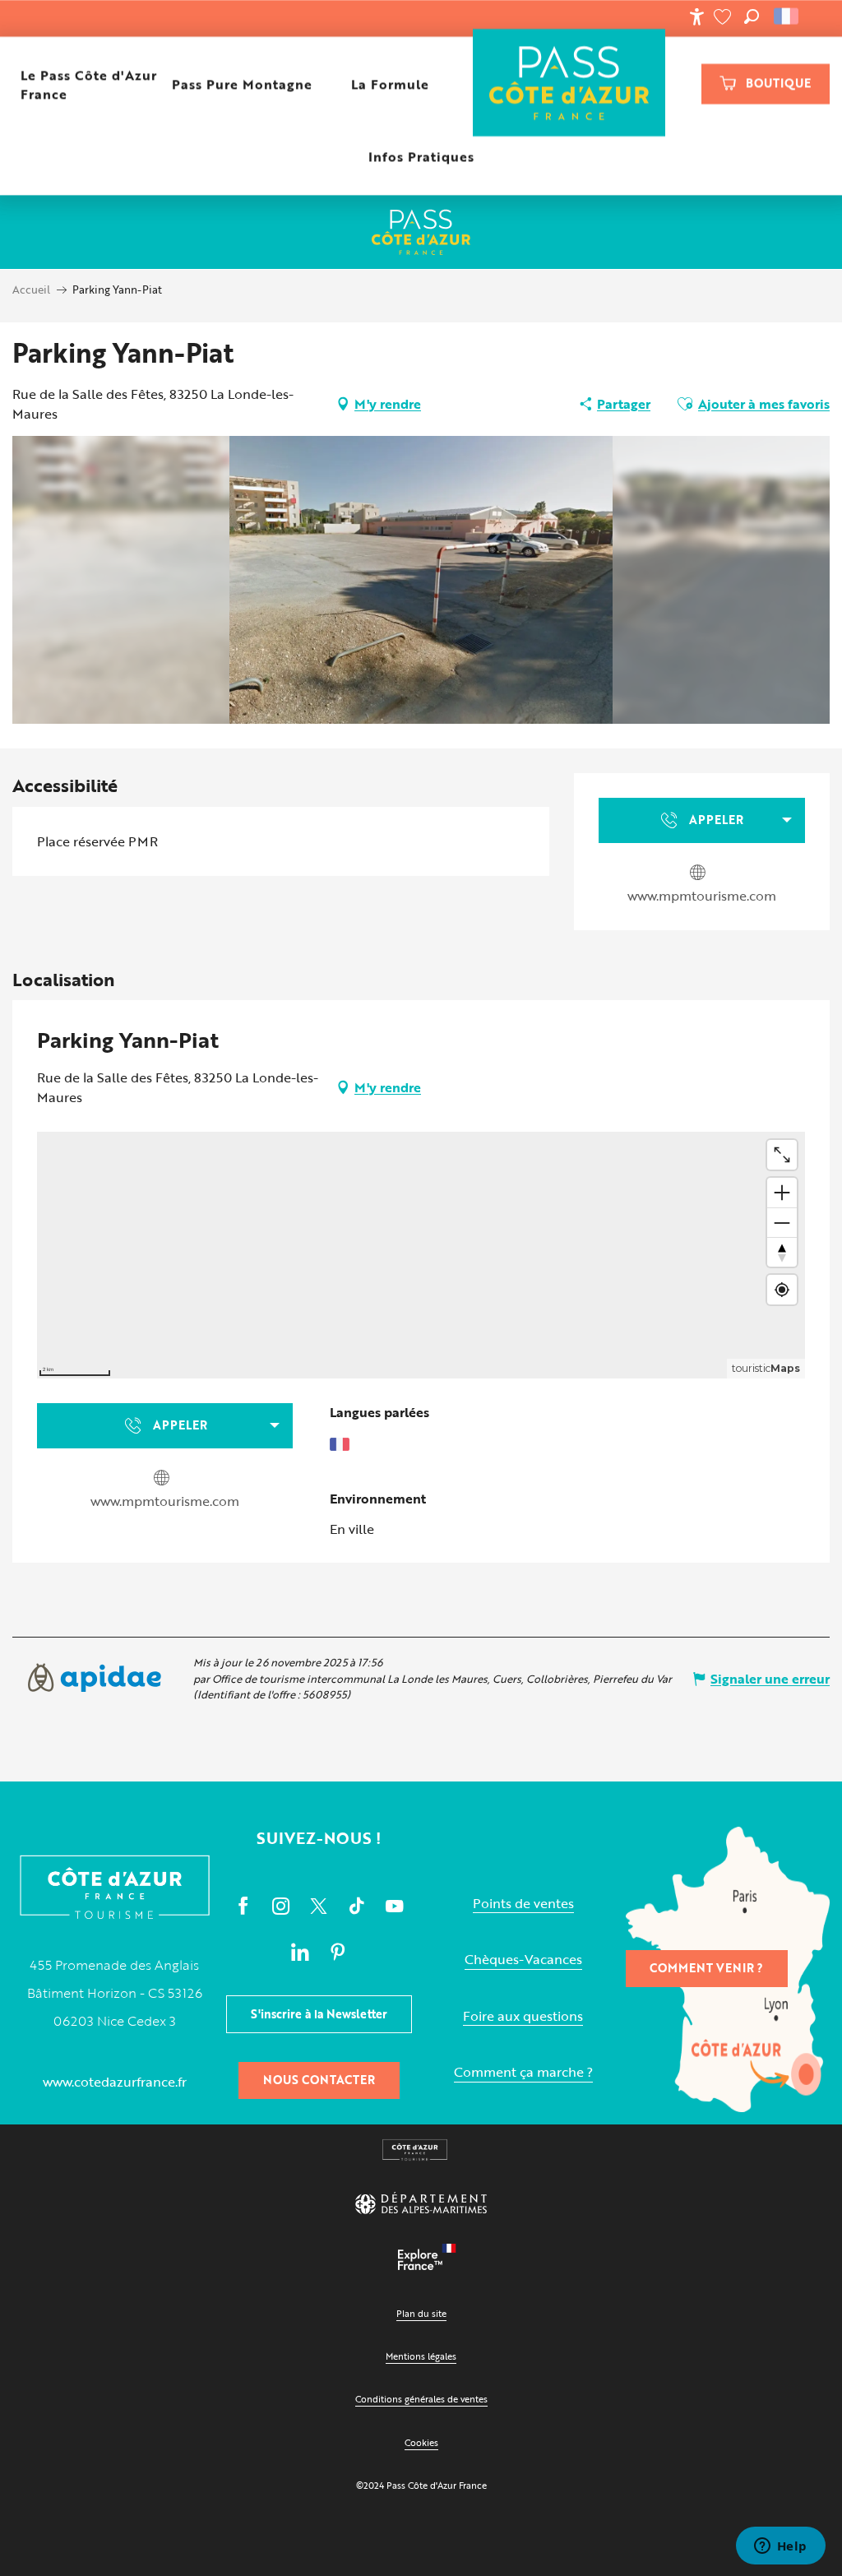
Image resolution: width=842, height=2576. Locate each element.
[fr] (787, 16)
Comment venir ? (706, 1968)
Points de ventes (523, 1904)
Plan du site (421, 2313)
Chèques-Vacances (523, 1960)
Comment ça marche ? (523, 2072)
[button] (752, 16)
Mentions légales (421, 2356)
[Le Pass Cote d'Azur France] (569, 84)
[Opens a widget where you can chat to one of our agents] (780, 2547)
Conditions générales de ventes (421, 2399)
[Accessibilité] (696, 16)
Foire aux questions (523, 2016)
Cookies (421, 2442)
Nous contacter (319, 2080)
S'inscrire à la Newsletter (319, 2014)
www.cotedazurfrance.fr (115, 2082)
